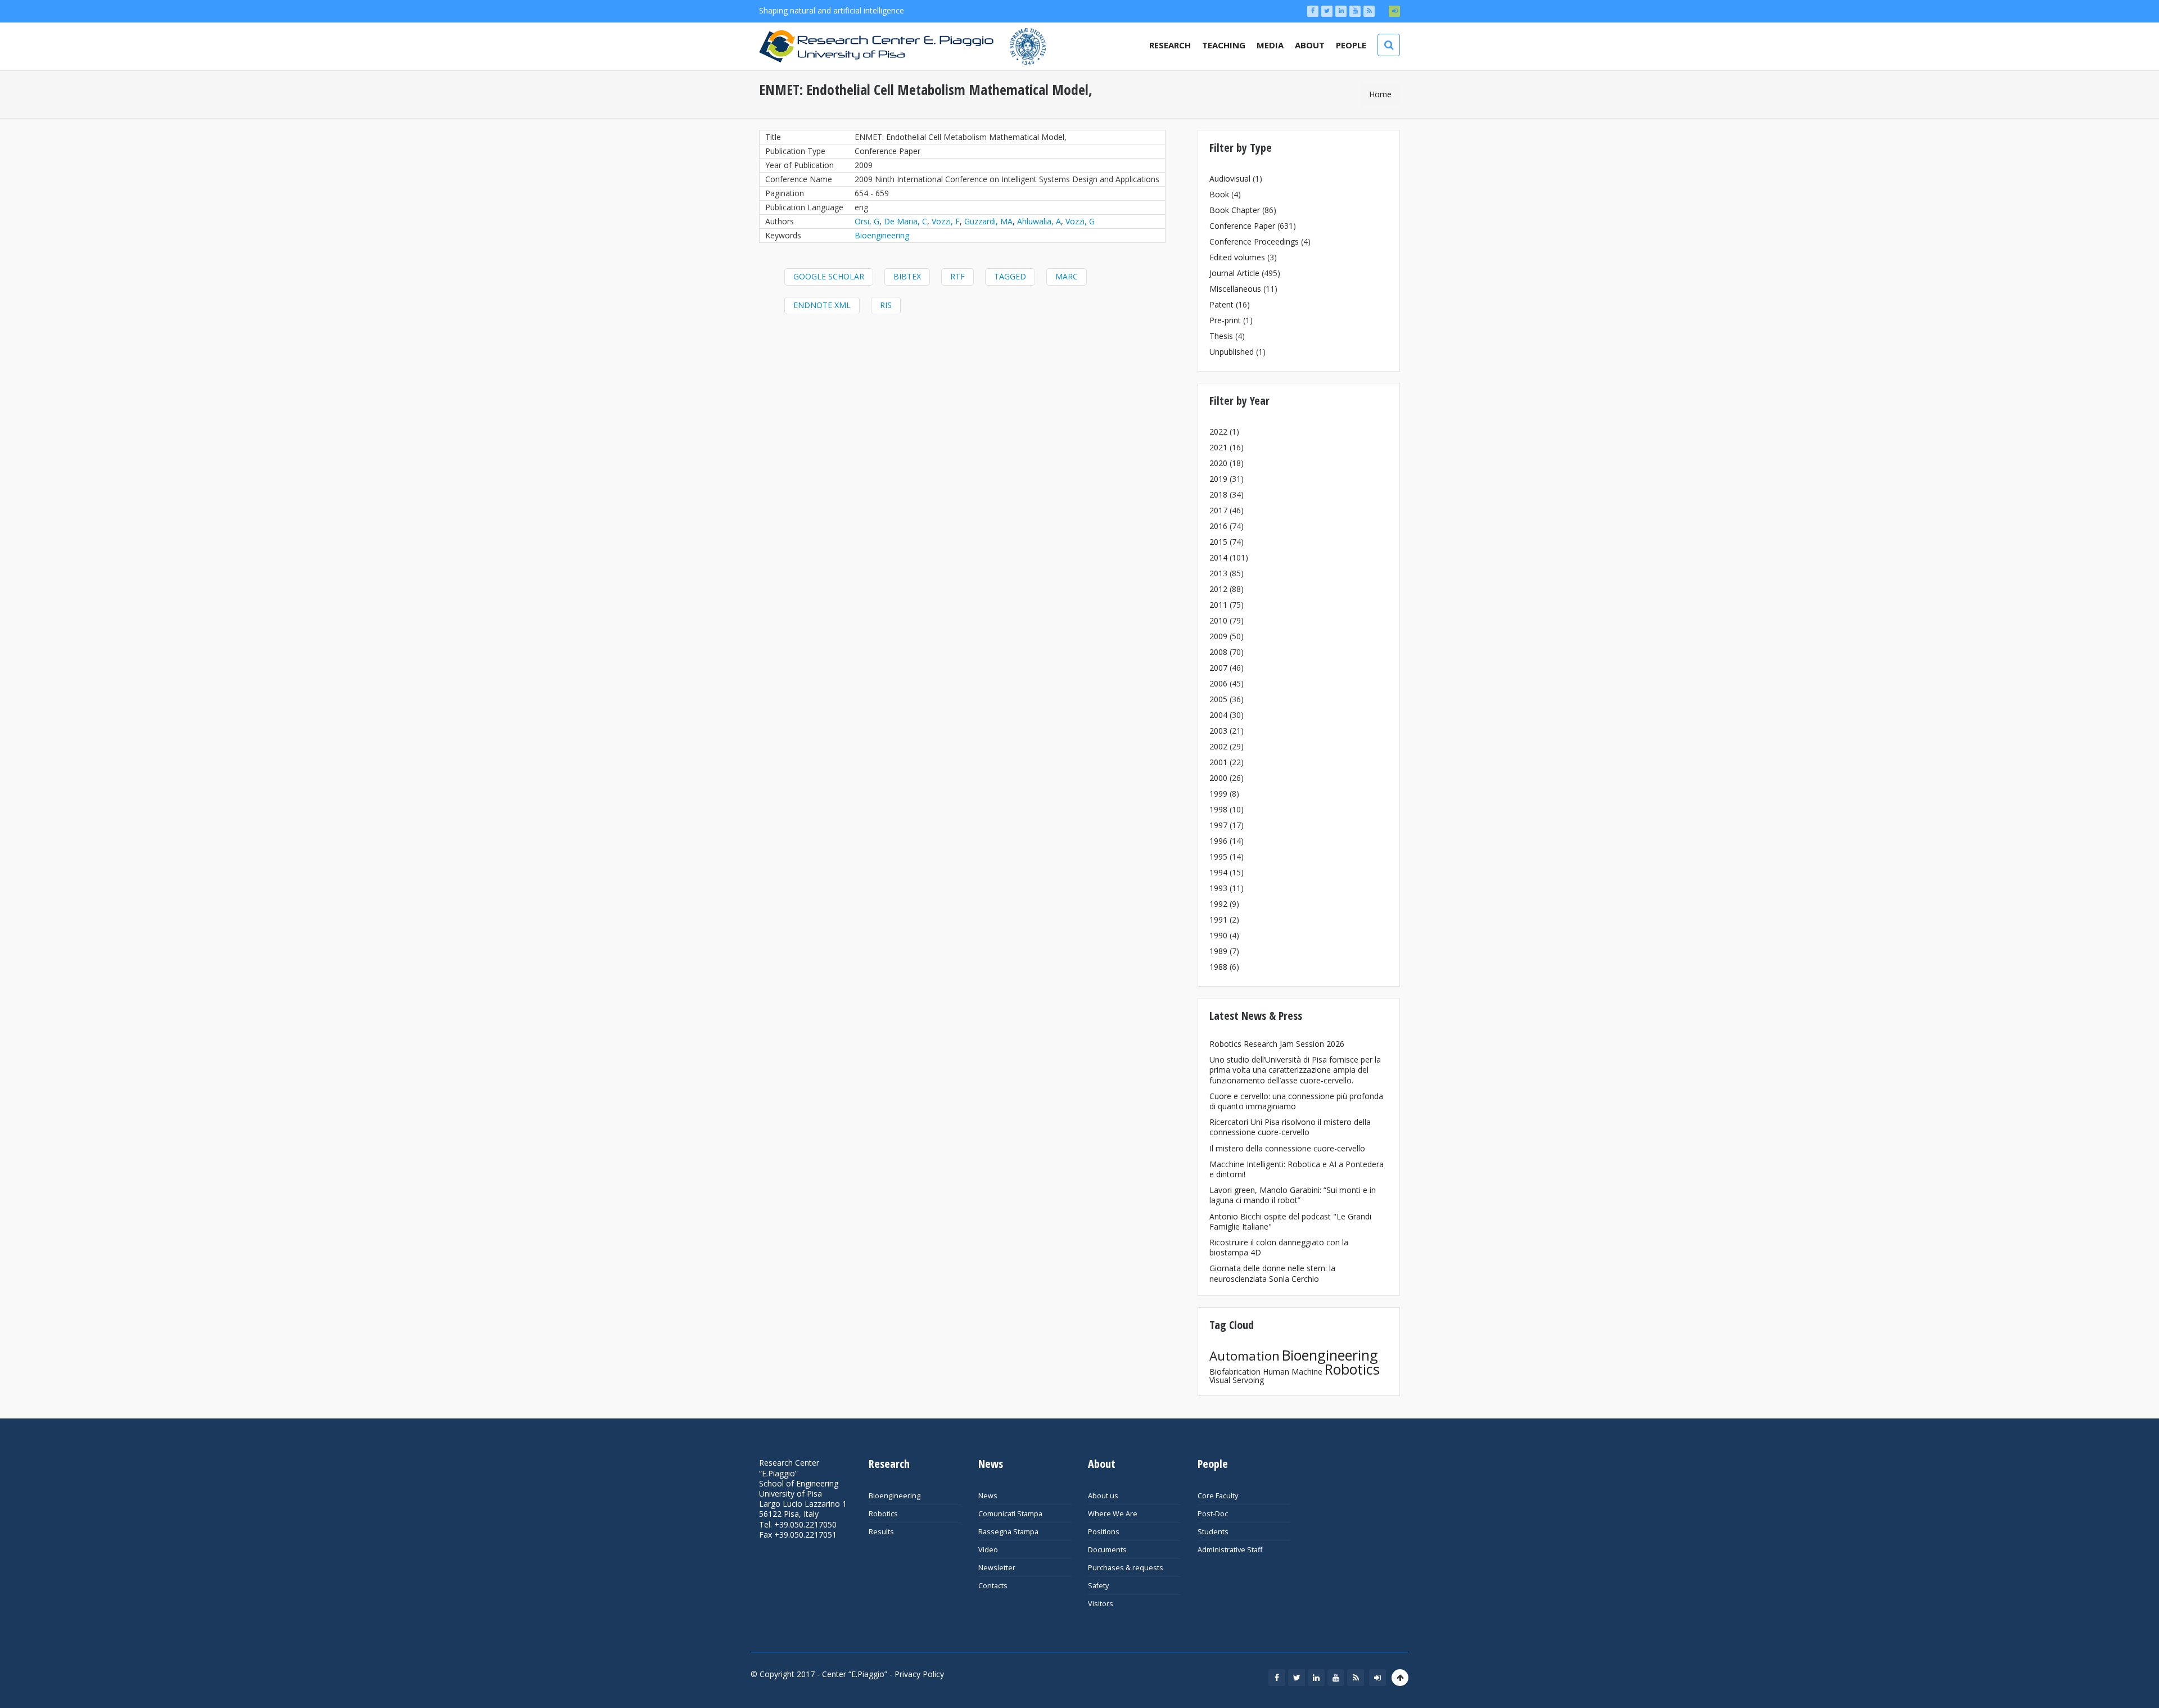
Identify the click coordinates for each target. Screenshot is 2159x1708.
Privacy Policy (919, 1674)
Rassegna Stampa (1008, 1532)
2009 (1218, 636)
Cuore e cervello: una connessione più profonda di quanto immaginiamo (1296, 1101)
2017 (1218, 510)
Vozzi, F (946, 221)
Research (1170, 45)
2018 (1218, 494)
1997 (1218, 825)
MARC (1067, 276)
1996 (1218, 841)
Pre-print (1225, 320)
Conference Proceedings (1254, 241)
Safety (1098, 1586)
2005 (1218, 699)
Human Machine (1293, 1372)
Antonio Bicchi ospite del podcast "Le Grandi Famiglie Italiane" (1290, 1221)
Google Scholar (829, 276)
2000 (1218, 778)
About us (1103, 1496)
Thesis (1221, 336)
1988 (1218, 967)
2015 (1218, 542)
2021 (1218, 447)
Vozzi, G (1080, 221)
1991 (1218, 919)
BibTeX (907, 276)
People (1351, 45)
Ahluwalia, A (1039, 221)
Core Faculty (1218, 1496)
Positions (1104, 1532)
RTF (957, 276)
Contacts (993, 1586)
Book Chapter (1235, 210)
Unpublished (1232, 352)
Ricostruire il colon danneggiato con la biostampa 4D (1279, 1247)
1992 (1218, 904)
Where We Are (1113, 1514)
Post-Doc (1213, 1514)
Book (1219, 194)
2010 (1218, 620)
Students (1213, 1532)
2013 (1218, 573)
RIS (886, 305)
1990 (1218, 935)
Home (1380, 94)
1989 (1218, 951)
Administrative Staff (1230, 1550)
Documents (1107, 1550)
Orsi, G (867, 221)
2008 (1218, 652)
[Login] (1394, 11)
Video (988, 1550)
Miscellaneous (1235, 289)
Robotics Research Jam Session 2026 (1277, 1044)
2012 (1218, 589)
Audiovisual (1230, 179)
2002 (1218, 746)
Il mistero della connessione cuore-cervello (1287, 1148)
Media (1270, 45)
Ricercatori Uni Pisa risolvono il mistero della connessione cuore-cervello (1290, 1127)
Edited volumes (1237, 257)
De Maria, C (905, 221)
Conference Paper (1242, 226)
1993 (1218, 888)
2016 (1218, 526)
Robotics (1352, 1369)
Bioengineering (882, 235)
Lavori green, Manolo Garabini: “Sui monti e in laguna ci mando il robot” (1293, 1195)
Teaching (1224, 45)
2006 (1218, 683)
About (1310, 45)
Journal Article (1234, 273)
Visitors (1101, 1604)
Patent (1221, 304)
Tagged (1010, 276)
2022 (1218, 431)
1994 (1218, 872)
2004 (1218, 715)
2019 (1218, 479)
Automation (1245, 1356)
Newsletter (997, 1568)
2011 (1218, 605)
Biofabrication (1235, 1372)
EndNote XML (822, 305)
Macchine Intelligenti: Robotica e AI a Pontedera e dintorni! (1297, 1169)
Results (881, 1532)
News (988, 1496)
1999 (1218, 794)
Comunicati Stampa (1010, 1514)
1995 (1218, 857)
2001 (1218, 762)
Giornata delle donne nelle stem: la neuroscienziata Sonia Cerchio (1272, 1273)
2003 (1218, 731)
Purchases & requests (1126, 1568)
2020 (1218, 463)
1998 (1218, 809)
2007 (1218, 668)
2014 (1218, 557)
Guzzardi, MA (988, 221)
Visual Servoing (1237, 1380)
